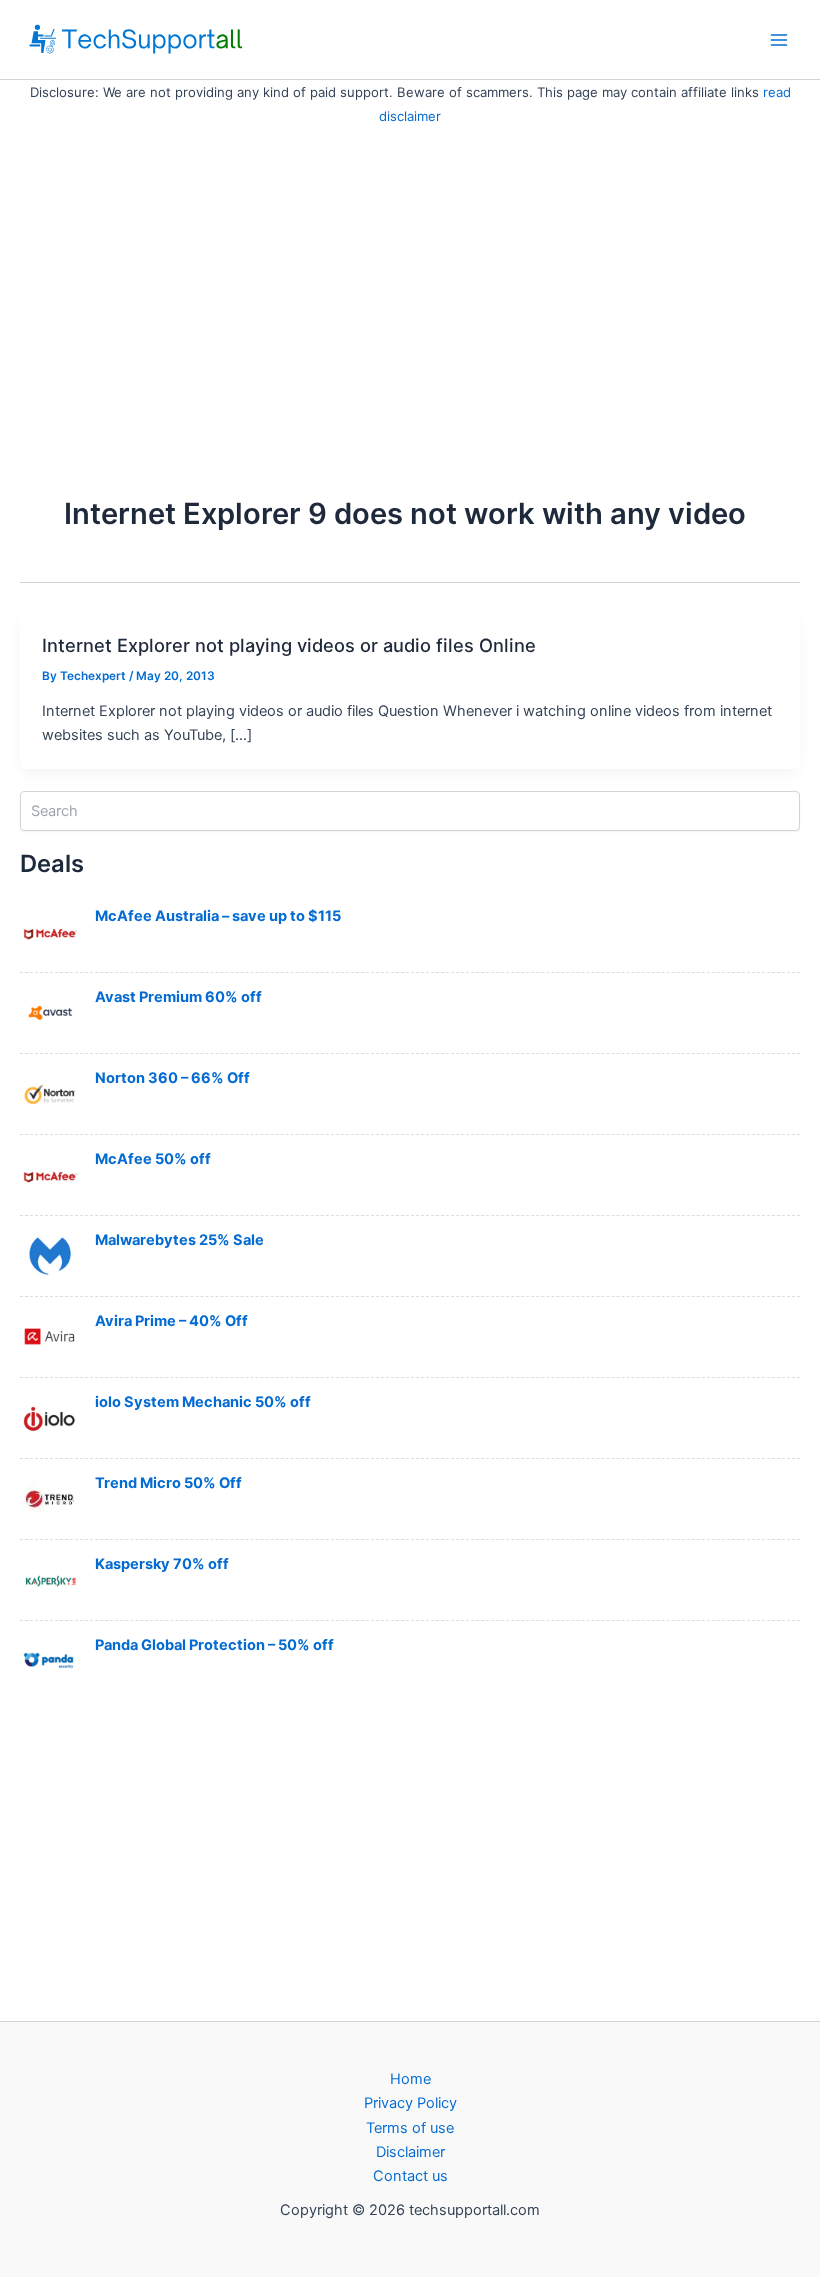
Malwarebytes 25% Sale (179, 1240)
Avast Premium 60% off (178, 997)
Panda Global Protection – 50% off (214, 1645)
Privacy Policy (410, 2103)
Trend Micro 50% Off (168, 1483)
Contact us (410, 2176)
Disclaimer (410, 2152)
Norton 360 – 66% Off (172, 1078)
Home (410, 2079)
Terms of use (410, 2128)
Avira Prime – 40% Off (171, 1321)
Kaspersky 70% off (162, 1564)
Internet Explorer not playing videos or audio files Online (289, 645)
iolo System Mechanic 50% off (203, 1402)
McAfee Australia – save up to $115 (218, 916)
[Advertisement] (410, 278)
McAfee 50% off (153, 1159)
